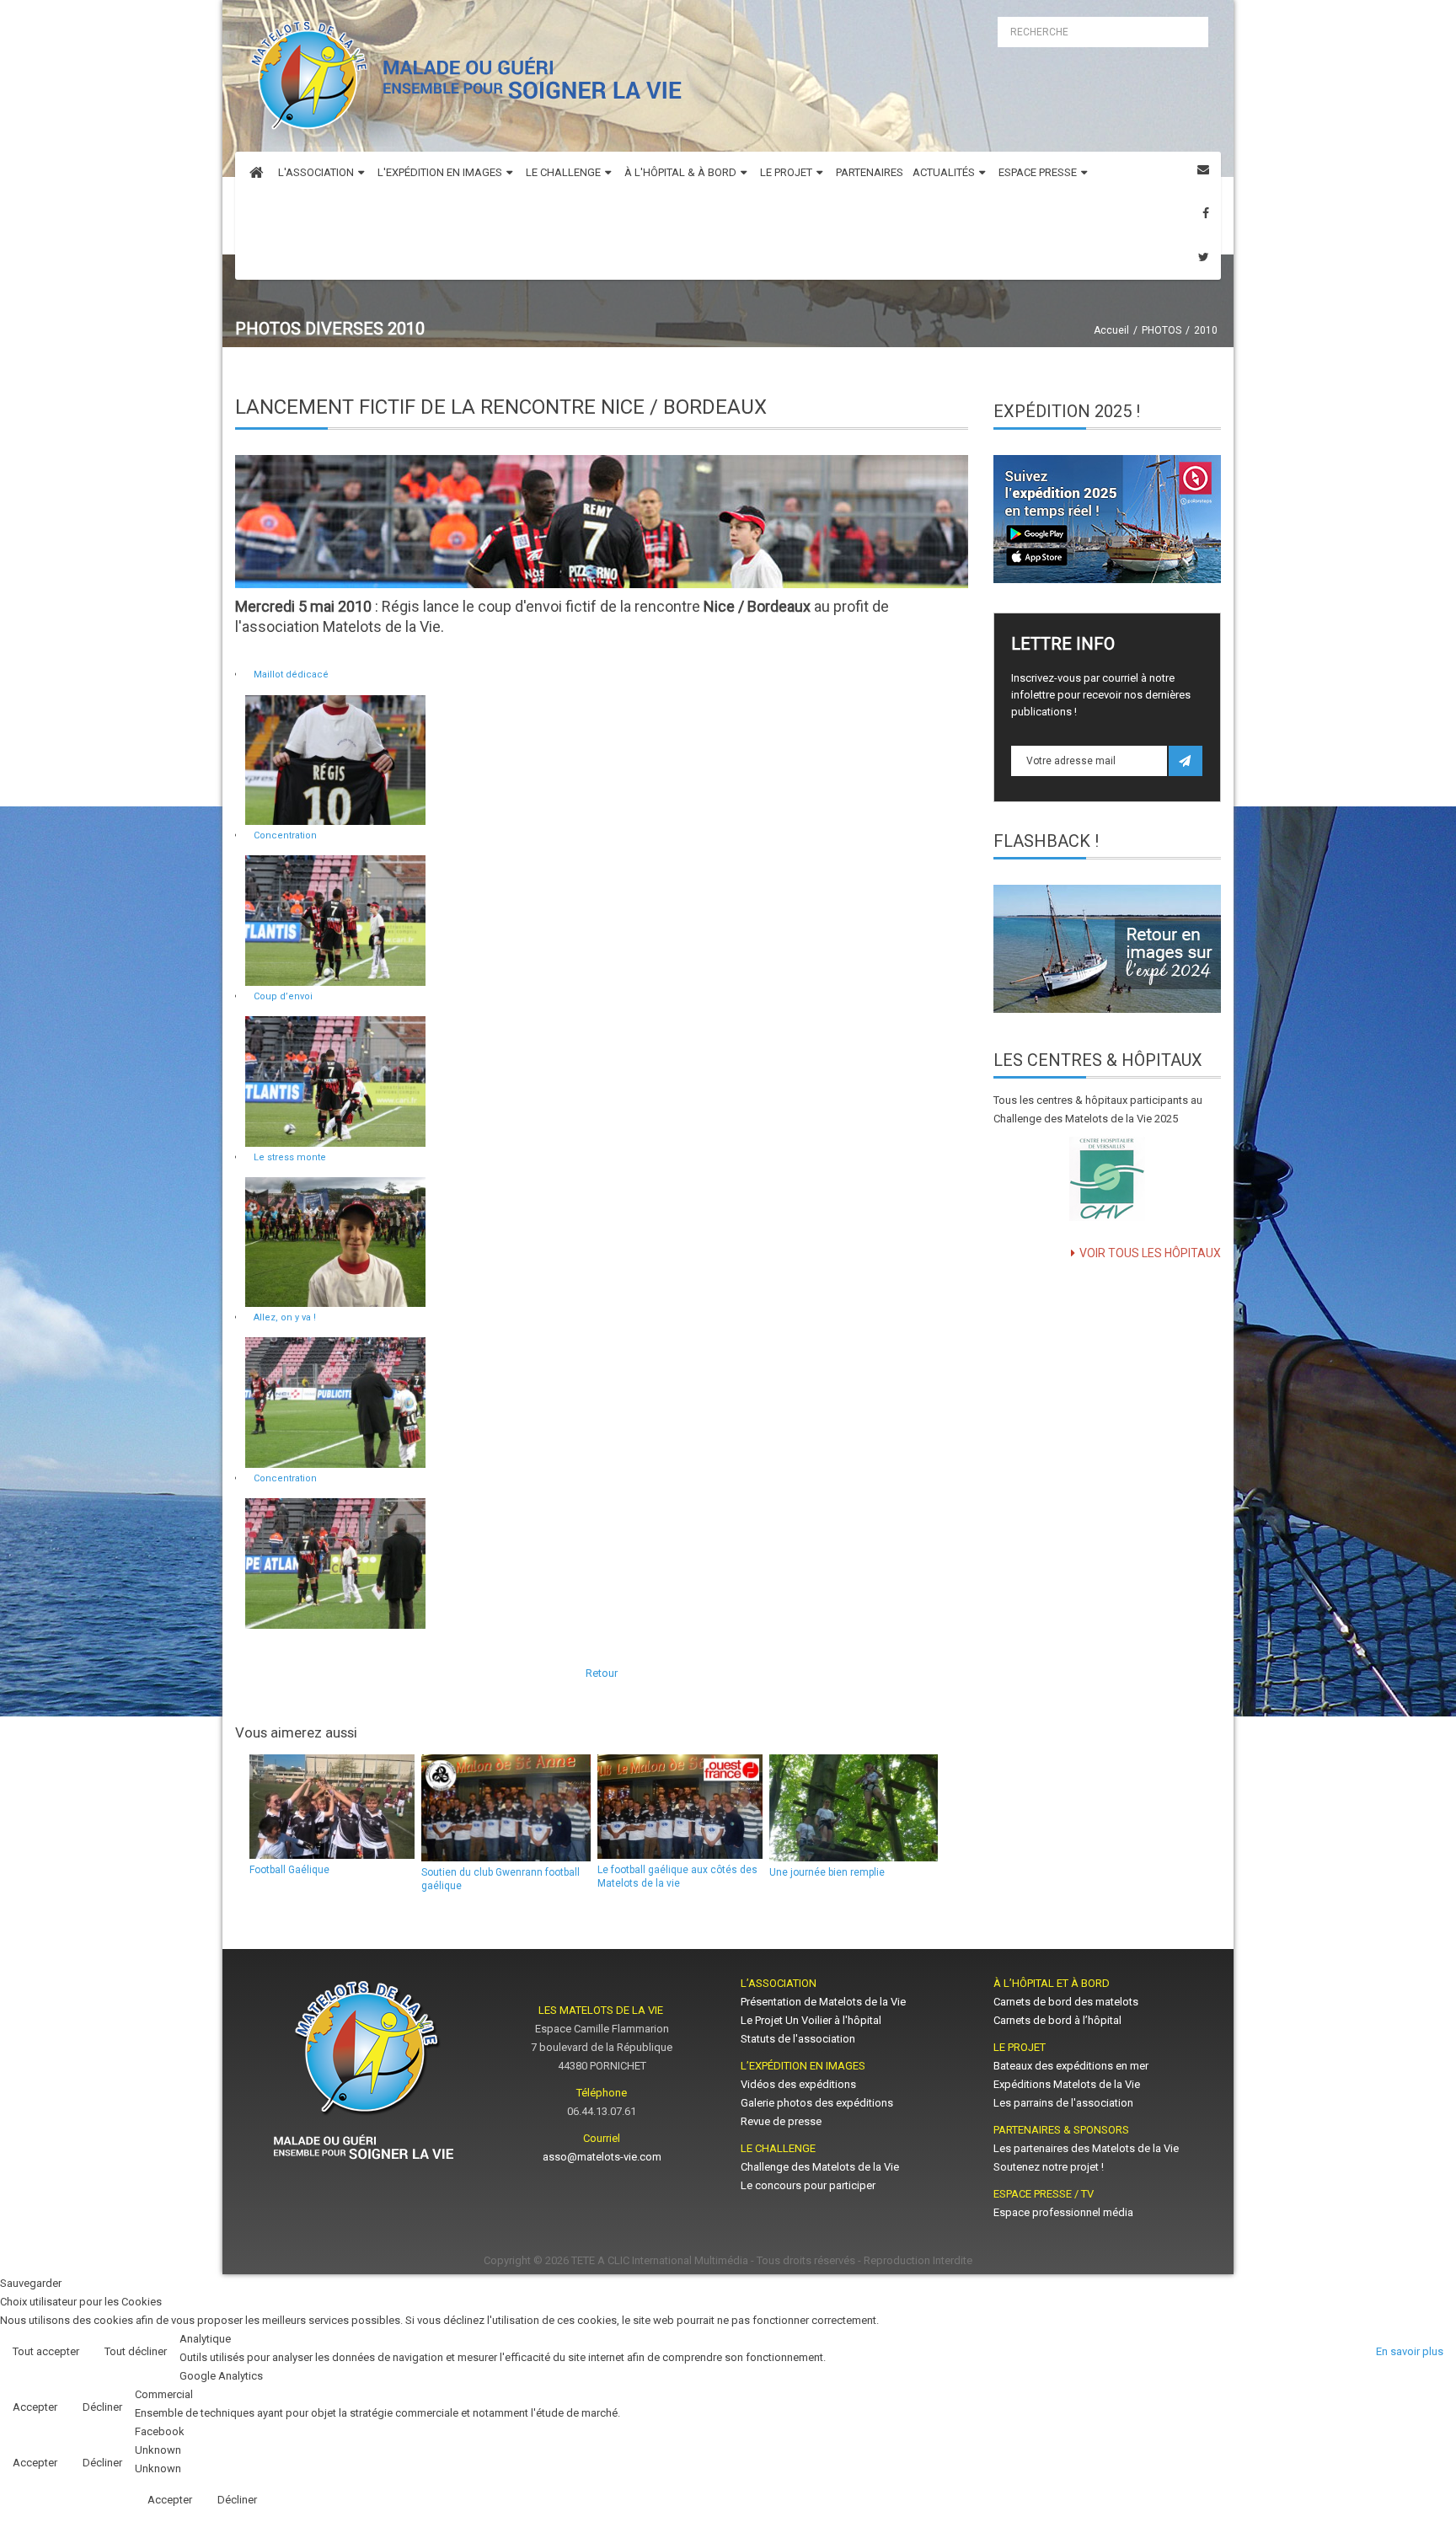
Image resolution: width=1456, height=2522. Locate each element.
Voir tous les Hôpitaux (1150, 1253)
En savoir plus (1410, 2351)
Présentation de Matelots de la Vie (823, 2002)
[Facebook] (1206, 214)
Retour (602, 1673)
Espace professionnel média (1063, 2212)
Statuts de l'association (798, 2039)
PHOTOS (1162, 330)
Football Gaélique (289, 1870)
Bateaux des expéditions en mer (1071, 2066)
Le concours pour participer (808, 2185)
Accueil (1111, 330)
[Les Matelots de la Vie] (462, 80)
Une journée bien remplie (827, 1872)
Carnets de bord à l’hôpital (1057, 2020)
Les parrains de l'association (1063, 2103)
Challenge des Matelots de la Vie (820, 2167)
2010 (1206, 330)
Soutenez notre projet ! (1049, 2167)
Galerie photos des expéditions (817, 2103)
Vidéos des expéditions (798, 2084)
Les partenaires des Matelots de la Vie (1087, 2148)
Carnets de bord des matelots (1066, 2002)
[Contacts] (1203, 170)
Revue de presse (781, 2121)
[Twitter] (1204, 257)
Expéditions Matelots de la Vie (1067, 2084)
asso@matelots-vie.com (602, 2157)
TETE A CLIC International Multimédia (660, 2260)
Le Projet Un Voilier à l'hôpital (811, 2020)
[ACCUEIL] (256, 174)
